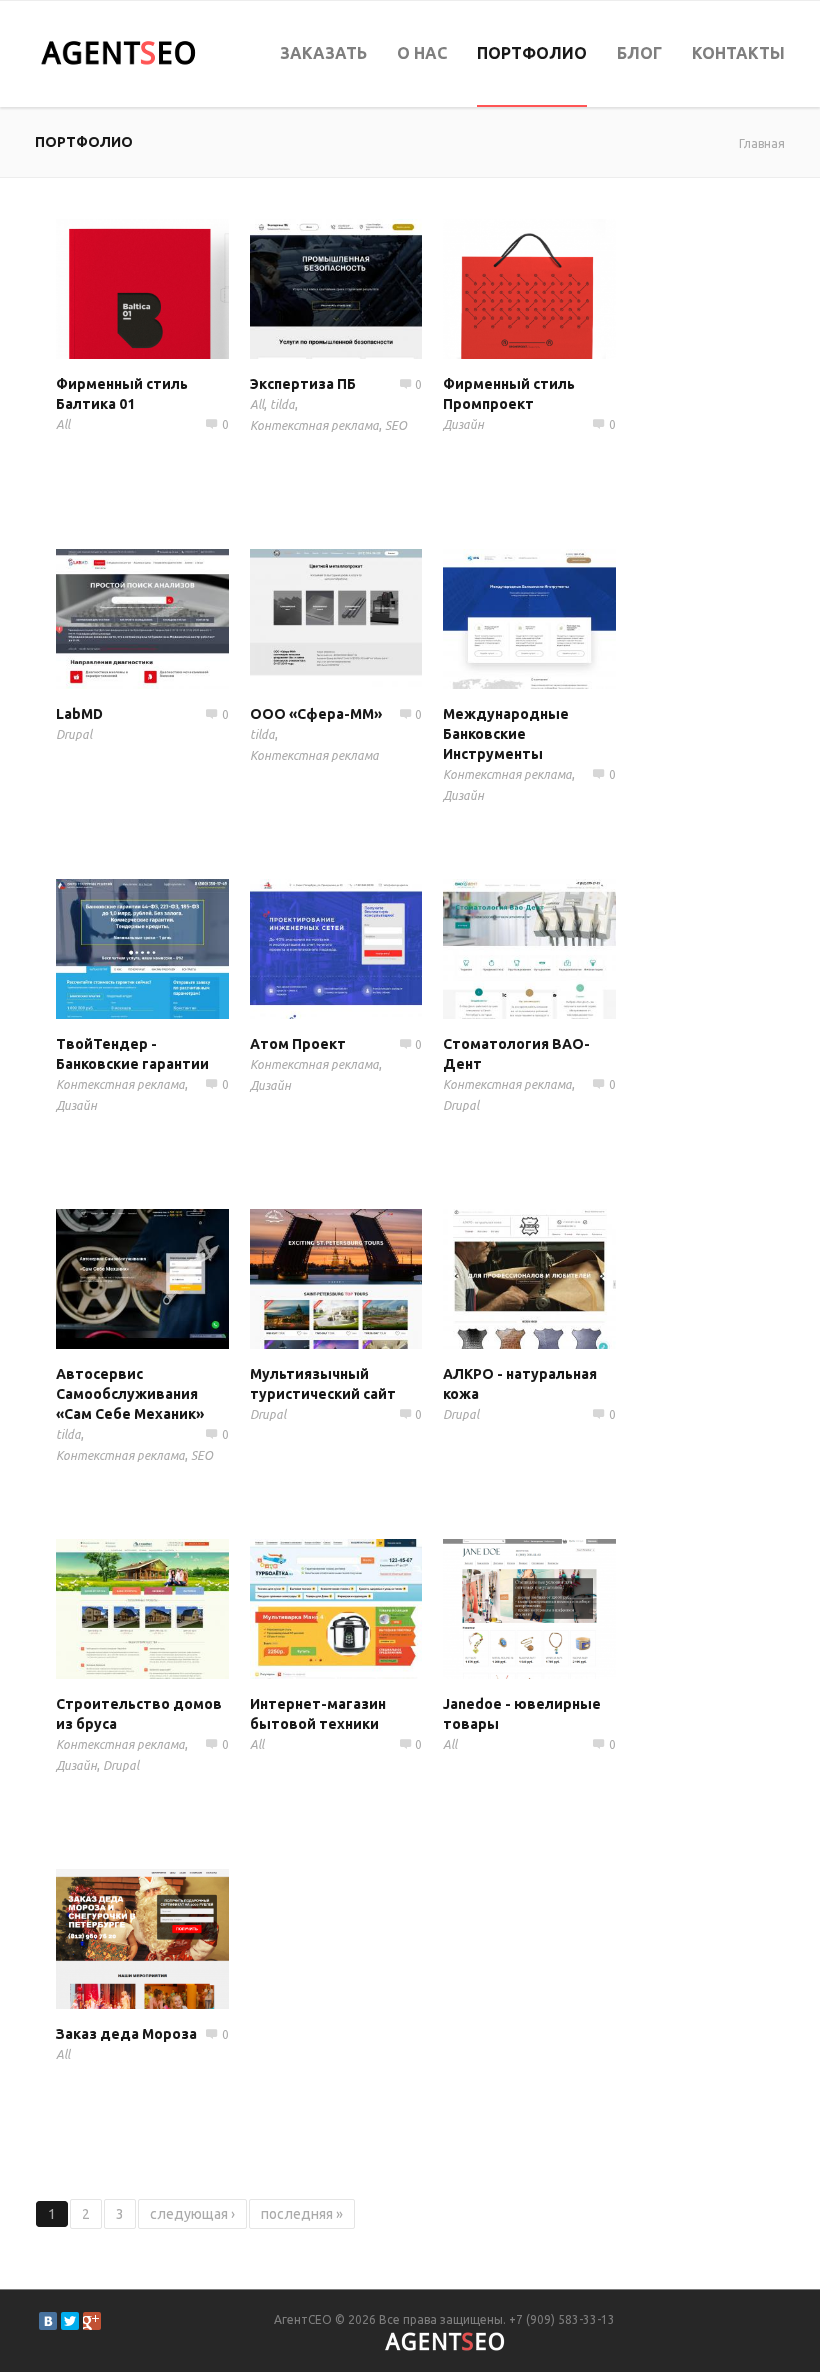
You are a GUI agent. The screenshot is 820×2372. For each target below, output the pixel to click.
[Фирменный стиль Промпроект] (557, 289)
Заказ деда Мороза (126, 2034)
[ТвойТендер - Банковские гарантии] (170, 949)
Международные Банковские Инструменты (506, 734)
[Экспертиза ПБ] (364, 289)
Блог (639, 53)
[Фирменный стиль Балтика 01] (170, 289)
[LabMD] (170, 619)
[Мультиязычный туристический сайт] (364, 1279)
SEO (396, 425)
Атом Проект (298, 1044)
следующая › (192, 2214)
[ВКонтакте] (48, 2321)
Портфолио (532, 53)
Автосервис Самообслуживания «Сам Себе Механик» (130, 1394)
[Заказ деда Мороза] (170, 1939)
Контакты (738, 53)
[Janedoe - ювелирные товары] (557, 1609)
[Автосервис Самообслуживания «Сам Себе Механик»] (170, 1279)
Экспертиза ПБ (303, 384)
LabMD (79, 714)
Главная (762, 143)
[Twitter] (70, 2321)
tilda (282, 404)
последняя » (302, 2214)
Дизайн (463, 424)
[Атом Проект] (364, 949)
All (63, 424)
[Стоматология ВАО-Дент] (557, 949)
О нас (422, 53)
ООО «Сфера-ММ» (316, 714)
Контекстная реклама (314, 425)
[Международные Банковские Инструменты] (557, 619)
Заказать (323, 53)
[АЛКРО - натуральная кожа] (557, 1279)
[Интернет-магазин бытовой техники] (364, 1609)
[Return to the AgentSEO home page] (118, 53)
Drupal (74, 734)
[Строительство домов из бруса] (170, 1609)
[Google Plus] (92, 2321)
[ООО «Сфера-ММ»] (364, 619)
